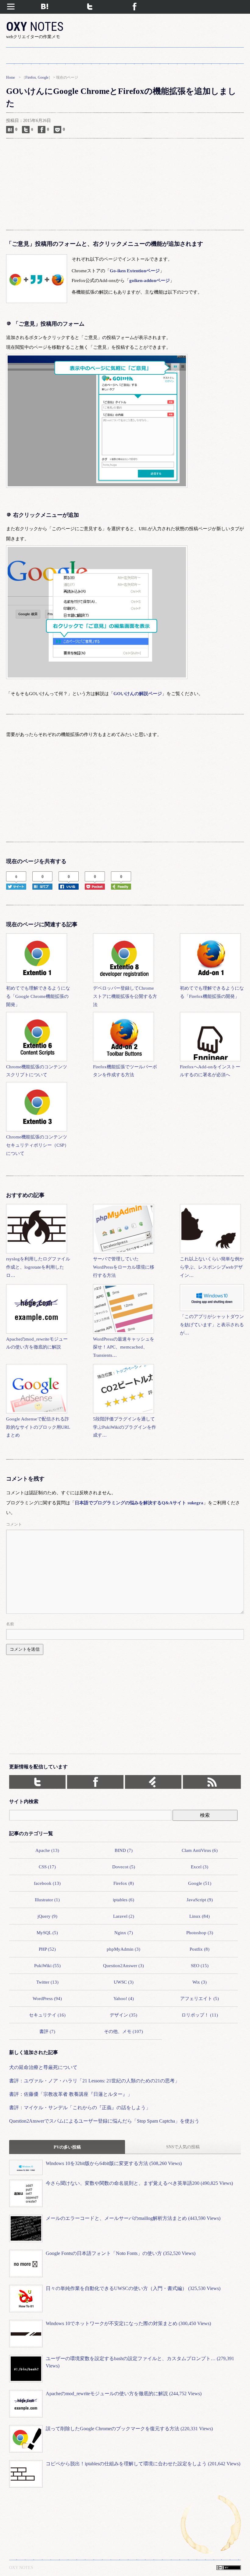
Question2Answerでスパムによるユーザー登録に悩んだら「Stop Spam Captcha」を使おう (104, 2121)
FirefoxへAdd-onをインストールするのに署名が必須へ (210, 1071)
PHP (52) (47, 1949)
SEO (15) (200, 1965)
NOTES (35, 27)
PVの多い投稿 (67, 2147)
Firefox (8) (124, 1883)
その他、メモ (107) (123, 2031)
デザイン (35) (123, 2015)
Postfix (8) (200, 1949)
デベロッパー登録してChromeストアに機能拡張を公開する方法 (125, 996)
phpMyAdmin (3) (123, 1949)
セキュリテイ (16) (47, 2015)
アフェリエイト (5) (200, 1998)
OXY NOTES (21, 2567)
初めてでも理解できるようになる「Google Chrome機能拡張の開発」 (38, 996)
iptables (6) (123, 1900)
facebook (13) (47, 1883)
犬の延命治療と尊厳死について (43, 2067)
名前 (10, 1624)
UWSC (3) (124, 1982)
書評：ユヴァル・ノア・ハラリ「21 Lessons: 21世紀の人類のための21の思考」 (94, 2081)
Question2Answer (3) (123, 1965)
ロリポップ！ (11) (200, 2015)
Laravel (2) (124, 1916)
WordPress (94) (47, 1998)
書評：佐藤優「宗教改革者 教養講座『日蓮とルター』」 (71, 2094)
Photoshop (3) (200, 1933)
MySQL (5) (47, 1933)
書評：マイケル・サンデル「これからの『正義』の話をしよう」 (80, 2108)
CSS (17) (47, 1867)
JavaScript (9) (200, 1900)
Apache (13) (47, 1850)
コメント (14, 1524)
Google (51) (200, 1883)
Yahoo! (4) (124, 1998)
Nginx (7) (124, 1933)
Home (11, 77)
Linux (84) (200, 1916)
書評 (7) (47, 2031)
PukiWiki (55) (47, 1965)
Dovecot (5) (124, 1867)
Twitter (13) (47, 1982)
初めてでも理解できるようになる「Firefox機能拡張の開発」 (212, 992)
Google (43, 77)
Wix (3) (200, 1982)
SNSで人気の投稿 (183, 2147)
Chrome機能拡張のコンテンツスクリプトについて (37, 1071)
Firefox (31, 77)
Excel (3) (200, 1867)
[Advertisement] (125, 184)
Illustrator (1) (47, 1900)
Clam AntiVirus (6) (200, 1850)
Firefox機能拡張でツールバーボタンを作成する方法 (125, 1071)
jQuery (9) (47, 1916)
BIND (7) (124, 1850)
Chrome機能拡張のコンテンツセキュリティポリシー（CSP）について (37, 1145)
